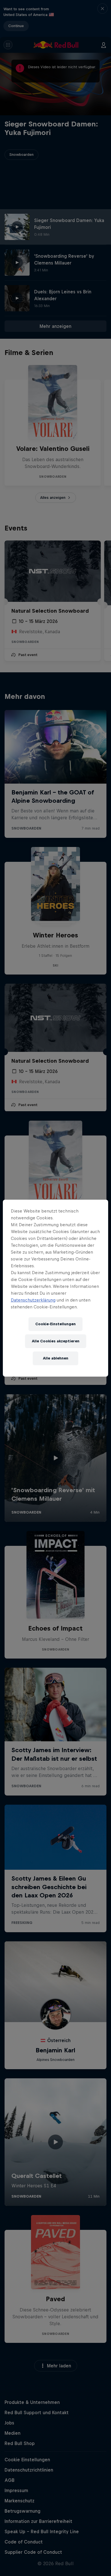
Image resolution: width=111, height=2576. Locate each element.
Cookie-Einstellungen (55, 1324)
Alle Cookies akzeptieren (56, 1341)
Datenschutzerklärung (33, 1300)
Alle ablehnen (56, 1358)
